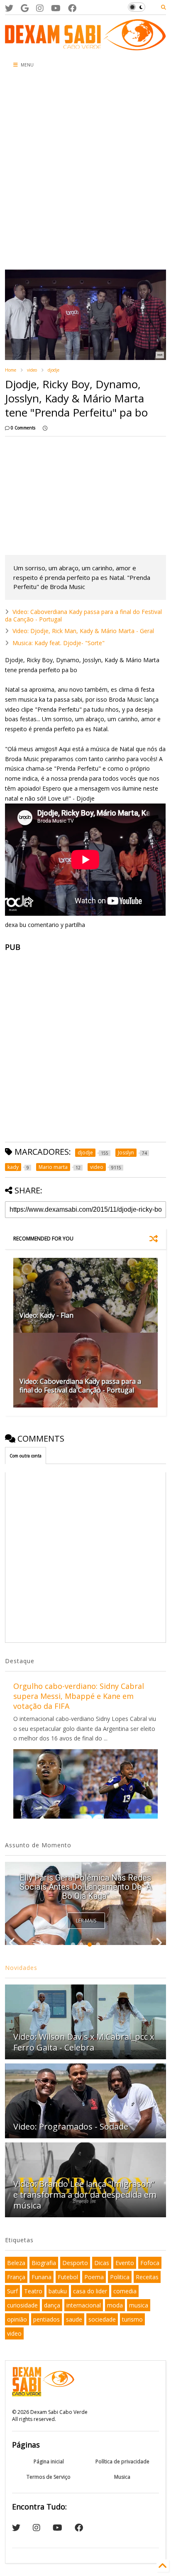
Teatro (33, 2291)
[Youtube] (56, 8)
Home (11, 370)
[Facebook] (72, 8)
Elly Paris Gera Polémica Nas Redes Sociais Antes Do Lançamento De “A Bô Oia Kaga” (85, 1887)
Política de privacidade (122, 2461)
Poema (94, 2277)
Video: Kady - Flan (46, 1315)
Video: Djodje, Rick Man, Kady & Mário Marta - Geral (83, 631)
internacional (84, 2305)
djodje (54, 370)
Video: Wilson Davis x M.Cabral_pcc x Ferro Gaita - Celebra (84, 2042)
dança (52, 2305)
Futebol (68, 2277)
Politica (120, 2277)
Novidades (21, 1968)
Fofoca (150, 2263)
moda (115, 2305)
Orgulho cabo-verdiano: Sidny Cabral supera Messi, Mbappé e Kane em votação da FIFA (79, 1696)
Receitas (147, 2277)
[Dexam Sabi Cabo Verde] (85, 46)
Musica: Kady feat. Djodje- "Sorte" (59, 643)
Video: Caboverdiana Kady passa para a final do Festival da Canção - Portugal (83, 615)
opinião (17, 2319)
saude (74, 2319)
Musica (122, 2477)
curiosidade (22, 2305)
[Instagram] (40, 8)
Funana (42, 2277)
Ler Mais (86, 1921)
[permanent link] (45, 428)
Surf (12, 2291)
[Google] (25, 8)
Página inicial (49, 2461)
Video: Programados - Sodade (71, 2126)
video (32, 370)
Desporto (75, 2263)
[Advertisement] (85, 171)
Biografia (44, 2263)
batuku (58, 2291)
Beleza (16, 2263)
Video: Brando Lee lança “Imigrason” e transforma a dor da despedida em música (85, 2195)
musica (139, 2305)
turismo (132, 2319)
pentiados (46, 2319)
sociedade (102, 2319)
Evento (125, 2263)
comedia (125, 2291)
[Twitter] (9, 8)
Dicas (102, 2263)
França (16, 2277)
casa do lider (90, 2291)
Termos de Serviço (49, 2477)
